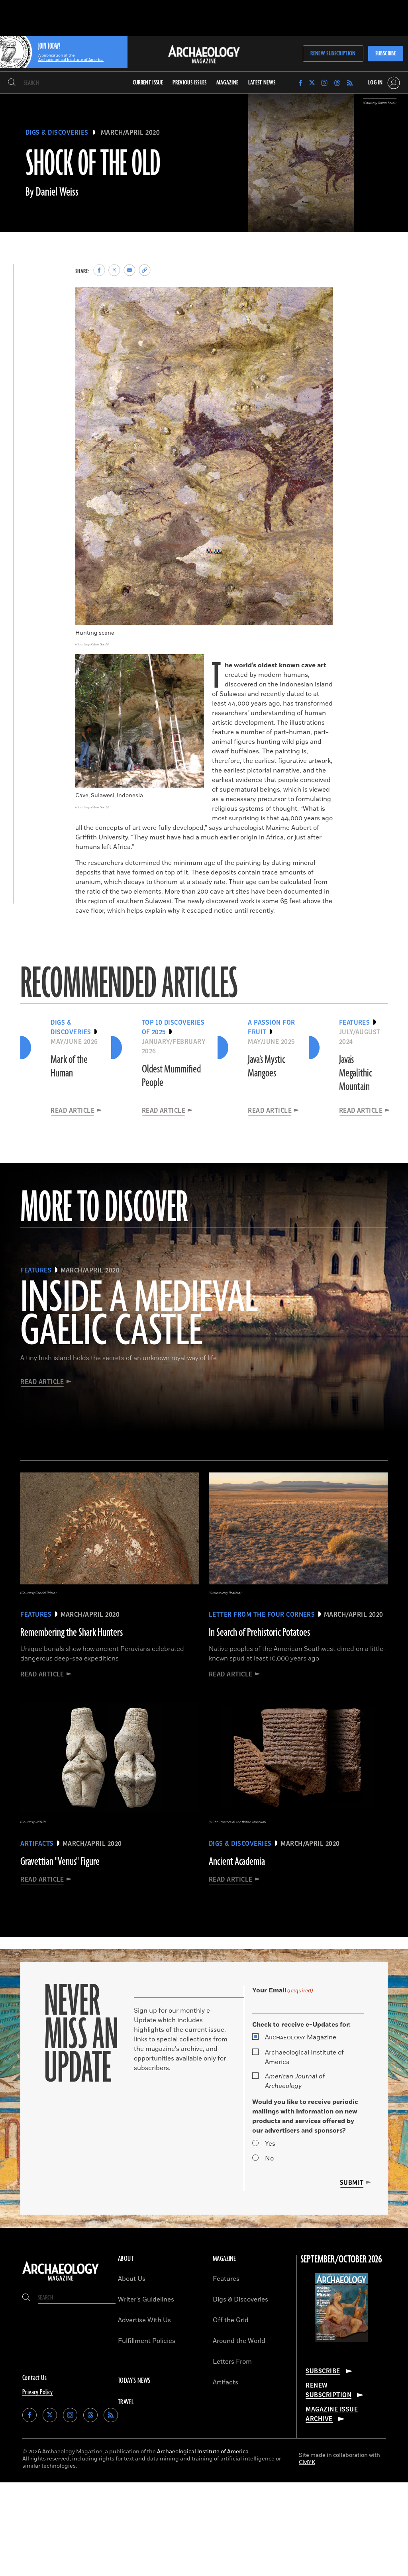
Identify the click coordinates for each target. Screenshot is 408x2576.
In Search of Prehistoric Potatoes (259, 1633)
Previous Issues (189, 83)
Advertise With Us (144, 2320)
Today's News (134, 2381)
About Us (132, 2279)
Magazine (301, 2037)
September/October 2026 (341, 2260)
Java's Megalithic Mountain (356, 1073)
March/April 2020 (130, 133)
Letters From (232, 2362)
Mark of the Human (69, 1066)
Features (226, 2279)
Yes (270, 2144)
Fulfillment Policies (147, 2341)
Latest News (262, 83)
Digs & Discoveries (57, 133)
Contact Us (34, 2378)
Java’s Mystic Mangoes (267, 1066)
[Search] (12, 83)
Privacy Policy (38, 2392)
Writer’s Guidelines (146, 2300)
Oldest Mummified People (171, 1076)
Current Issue (148, 83)
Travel (126, 2402)
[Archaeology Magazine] (61, 2281)
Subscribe (386, 54)
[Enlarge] (322, 297)
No (269, 2158)
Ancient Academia (237, 1862)
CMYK (307, 2462)
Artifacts (226, 2382)
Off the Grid (231, 2320)
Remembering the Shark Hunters (72, 1633)
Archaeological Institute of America (304, 2057)
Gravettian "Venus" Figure (60, 1862)
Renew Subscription (333, 54)
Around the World (239, 2341)
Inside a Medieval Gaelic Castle (139, 1315)
